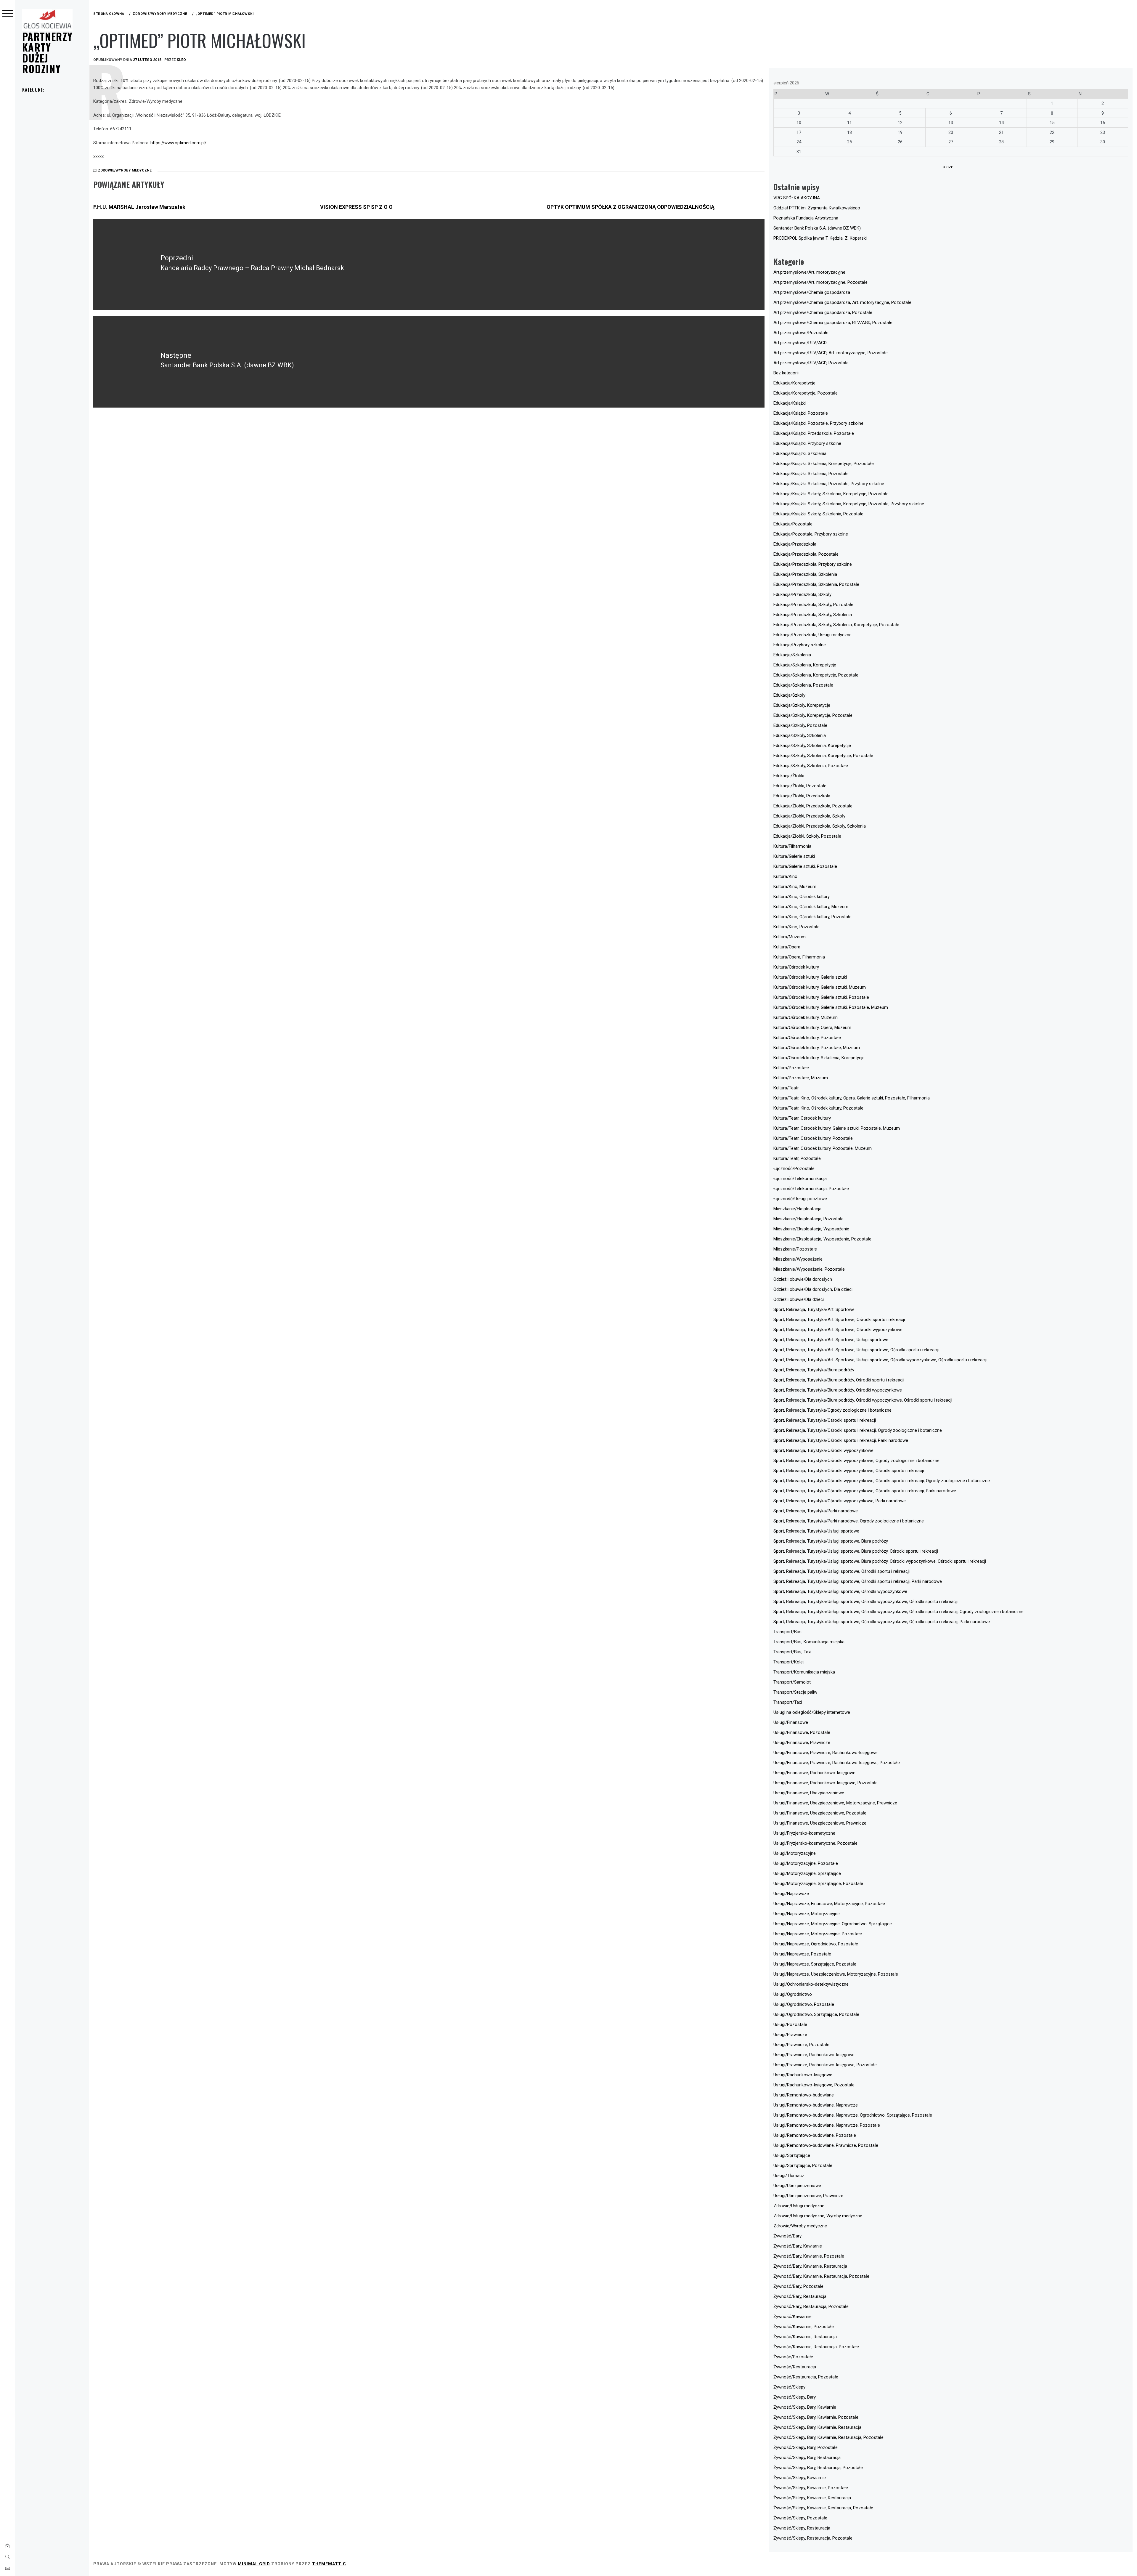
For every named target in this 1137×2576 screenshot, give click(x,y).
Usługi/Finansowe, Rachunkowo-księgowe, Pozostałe (826, 1783)
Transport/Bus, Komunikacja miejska (809, 1642)
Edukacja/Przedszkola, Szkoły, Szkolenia (813, 615)
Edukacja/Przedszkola (795, 544)
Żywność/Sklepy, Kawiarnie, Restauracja (812, 2498)
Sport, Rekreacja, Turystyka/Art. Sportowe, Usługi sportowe (831, 1340)
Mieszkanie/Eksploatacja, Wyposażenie (811, 1229)
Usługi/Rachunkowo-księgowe (803, 2075)
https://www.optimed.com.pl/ (178, 143)
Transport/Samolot (792, 1682)
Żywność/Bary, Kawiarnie (798, 2246)
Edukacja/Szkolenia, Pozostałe (803, 685)
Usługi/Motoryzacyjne (795, 1853)
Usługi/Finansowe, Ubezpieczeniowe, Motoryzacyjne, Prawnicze (835, 1803)
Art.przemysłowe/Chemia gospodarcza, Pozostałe (823, 312)
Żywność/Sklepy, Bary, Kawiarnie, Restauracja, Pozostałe (828, 2437)
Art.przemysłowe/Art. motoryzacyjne (809, 272)
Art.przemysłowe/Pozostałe (801, 333)
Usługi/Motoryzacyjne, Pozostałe (806, 1863)
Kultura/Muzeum (790, 937)
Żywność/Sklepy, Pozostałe (800, 2518)
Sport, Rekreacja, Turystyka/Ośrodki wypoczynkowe (823, 1450)
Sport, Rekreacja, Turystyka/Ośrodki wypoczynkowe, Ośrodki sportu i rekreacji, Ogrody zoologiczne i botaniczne (882, 1481)
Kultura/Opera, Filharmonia (799, 957)
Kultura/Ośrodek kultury (796, 967)
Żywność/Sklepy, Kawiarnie (800, 2478)
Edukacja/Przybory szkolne (800, 645)
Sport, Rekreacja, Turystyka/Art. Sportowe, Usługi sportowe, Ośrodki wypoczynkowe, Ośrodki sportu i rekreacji (880, 1360)
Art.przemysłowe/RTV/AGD (800, 343)
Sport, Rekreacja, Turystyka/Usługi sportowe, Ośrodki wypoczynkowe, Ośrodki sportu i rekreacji (865, 1602)
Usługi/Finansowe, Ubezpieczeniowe (809, 1793)
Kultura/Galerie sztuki (794, 856)
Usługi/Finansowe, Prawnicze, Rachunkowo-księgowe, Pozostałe (837, 1763)
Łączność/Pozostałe (794, 1168)
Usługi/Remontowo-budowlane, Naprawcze (816, 2105)
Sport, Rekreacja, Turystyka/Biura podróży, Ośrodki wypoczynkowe (838, 1390)
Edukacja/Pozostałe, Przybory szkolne (811, 534)
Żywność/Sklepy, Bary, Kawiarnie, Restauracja (817, 2427)
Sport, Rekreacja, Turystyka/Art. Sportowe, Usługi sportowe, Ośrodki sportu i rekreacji (856, 1350)
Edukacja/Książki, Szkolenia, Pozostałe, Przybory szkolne (829, 484)
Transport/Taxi (788, 1702)
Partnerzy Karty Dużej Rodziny (47, 52)
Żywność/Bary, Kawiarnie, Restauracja (810, 2266)
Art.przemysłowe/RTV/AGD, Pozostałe (811, 363)
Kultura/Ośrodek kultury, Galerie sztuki (810, 977)
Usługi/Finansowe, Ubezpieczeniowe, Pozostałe (820, 1813)
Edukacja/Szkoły (789, 695)
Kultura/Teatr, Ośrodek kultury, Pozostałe (813, 1138)
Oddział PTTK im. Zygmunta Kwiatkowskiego (817, 208)
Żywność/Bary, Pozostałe (798, 2286)
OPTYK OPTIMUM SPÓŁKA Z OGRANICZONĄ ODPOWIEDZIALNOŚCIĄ (631, 207)
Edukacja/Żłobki (789, 776)
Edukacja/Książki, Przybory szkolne (807, 443)
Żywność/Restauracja (795, 2367)
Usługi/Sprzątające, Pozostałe (803, 2165)
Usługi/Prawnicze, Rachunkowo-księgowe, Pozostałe (825, 2065)
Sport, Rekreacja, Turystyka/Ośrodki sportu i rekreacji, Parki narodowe (841, 1440)
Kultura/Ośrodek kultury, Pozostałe (807, 1038)
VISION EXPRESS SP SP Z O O (356, 207)
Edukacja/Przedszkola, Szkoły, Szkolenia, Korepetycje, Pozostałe (836, 625)
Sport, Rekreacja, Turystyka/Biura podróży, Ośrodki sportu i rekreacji (839, 1380)
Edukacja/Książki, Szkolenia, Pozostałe (811, 474)
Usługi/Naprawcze (791, 1894)
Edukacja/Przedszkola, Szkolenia (805, 574)
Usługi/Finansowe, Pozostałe (802, 1732)
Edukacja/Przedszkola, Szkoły (802, 594)
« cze (948, 167)
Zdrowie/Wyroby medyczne (125, 170)
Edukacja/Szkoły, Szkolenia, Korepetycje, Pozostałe (823, 756)
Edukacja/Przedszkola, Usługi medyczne (812, 635)
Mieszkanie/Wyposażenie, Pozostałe (809, 1269)
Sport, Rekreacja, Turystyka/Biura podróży (814, 1370)
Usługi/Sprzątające (792, 2155)
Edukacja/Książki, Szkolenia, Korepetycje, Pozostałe (824, 464)
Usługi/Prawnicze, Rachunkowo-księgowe (814, 2055)
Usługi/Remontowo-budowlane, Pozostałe (815, 2135)
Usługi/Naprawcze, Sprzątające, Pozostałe (815, 1964)
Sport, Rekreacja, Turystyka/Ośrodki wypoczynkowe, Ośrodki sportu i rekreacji (849, 1471)
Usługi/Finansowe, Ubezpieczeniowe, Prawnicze (820, 1823)
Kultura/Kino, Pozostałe (796, 927)
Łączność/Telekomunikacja (800, 1179)
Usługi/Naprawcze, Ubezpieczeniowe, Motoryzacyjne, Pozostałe (836, 1974)
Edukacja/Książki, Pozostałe (801, 413)
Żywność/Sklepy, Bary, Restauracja (807, 2458)
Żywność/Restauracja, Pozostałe (806, 2377)
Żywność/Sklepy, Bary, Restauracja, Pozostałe (818, 2468)
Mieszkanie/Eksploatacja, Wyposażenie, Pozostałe (822, 1239)
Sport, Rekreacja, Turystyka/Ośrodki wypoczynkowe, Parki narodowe (840, 1501)
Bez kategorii (786, 373)
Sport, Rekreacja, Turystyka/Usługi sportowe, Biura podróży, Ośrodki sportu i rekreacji (856, 1551)
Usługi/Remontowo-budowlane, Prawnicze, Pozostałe (826, 2145)
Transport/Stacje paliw (795, 1692)
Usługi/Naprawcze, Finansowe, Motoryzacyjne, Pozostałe (829, 1904)
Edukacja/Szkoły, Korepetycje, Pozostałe (813, 715)
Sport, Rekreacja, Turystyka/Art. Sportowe (814, 1309)
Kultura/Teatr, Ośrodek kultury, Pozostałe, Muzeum (823, 1148)
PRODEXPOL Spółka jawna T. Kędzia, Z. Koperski (820, 238)
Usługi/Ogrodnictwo (793, 1994)
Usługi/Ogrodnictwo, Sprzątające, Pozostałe (816, 2014)
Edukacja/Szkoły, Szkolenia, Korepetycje (812, 746)
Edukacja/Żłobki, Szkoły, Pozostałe (807, 836)
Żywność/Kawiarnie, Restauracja (805, 2337)
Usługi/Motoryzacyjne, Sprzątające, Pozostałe (818, 1883)
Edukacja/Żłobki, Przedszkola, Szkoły (809, 816)
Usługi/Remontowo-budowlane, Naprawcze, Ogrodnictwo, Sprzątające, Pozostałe (853, 2115)
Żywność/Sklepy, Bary (795, 2397)
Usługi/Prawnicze (790, 2035)
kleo (181, 60)
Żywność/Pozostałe (793, 2357)
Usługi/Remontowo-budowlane (804, 2095)
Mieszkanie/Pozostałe (795, 1249)
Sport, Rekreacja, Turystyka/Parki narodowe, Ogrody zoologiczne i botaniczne (849, 1521)
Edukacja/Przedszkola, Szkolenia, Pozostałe (816, 584)
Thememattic (329, 2564)
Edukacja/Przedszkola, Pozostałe (806, 554)
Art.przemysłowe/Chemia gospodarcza (812, 292)
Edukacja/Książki (790, 403)
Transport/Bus (787, 1632)
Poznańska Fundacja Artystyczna (806, 218)
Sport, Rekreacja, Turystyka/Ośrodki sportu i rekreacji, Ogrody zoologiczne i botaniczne (858, 1430)
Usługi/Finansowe (791, 1722)
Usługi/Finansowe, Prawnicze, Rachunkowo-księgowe (826, 1753)
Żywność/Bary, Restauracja (800, 2296)
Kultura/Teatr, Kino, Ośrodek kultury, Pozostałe (818, 1108)
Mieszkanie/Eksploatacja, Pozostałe (808, 1219)
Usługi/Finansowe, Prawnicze (802, 1743)
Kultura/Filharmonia (792, 846)
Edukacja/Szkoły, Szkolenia (800, 735)
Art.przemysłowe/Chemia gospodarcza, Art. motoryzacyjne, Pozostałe (842, 302)
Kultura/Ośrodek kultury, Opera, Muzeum (812, 1027)
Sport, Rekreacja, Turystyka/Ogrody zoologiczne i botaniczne (832, 1410)
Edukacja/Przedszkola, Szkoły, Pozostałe (813, 605)
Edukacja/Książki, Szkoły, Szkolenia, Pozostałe (818, 514)
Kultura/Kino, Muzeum (795, 887)
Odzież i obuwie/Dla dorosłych (803, 1279)
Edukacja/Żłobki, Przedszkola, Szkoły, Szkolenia (820, 826)
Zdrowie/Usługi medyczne (799, 2206)
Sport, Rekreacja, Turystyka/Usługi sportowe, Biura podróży (831, 1541)
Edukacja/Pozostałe (793, 524)
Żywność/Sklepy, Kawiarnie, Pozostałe (811, 2488)
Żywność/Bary (787, 2236)
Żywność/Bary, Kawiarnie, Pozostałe (809, 2256)
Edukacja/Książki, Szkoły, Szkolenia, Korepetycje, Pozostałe (831, 494)
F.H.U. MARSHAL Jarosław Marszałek (139, 207)
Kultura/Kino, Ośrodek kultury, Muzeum (811, 907)
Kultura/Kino (785, 876)
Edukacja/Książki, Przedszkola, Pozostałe (814, 433)
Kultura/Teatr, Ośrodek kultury (802, 1118)
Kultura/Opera (787, 947)
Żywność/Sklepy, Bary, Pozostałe (806, 2447)
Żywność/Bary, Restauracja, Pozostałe (811, 2306)
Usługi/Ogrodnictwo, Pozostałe (804, 2004)
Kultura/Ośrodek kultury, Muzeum (806, 1017)
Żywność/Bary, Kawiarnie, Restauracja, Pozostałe (821, 2276)
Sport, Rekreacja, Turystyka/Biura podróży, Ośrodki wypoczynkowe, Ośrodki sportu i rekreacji (863, 1400)
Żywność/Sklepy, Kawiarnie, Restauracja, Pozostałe (823, 2508)
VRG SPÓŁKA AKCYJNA (797, 198)
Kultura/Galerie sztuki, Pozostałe (805, 866)
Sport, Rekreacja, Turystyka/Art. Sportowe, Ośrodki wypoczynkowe (838, 1330)
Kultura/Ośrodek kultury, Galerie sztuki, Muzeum (820, 987)
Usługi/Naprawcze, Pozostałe (802, 1954)
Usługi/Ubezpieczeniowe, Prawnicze (808, 2196)
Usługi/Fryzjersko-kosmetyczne (804, 1833)
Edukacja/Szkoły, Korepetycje (802, 705)
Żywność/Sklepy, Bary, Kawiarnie (805, 2407)
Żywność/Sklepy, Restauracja (802, 2528)
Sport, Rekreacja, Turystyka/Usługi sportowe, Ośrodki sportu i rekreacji (841, 1571)
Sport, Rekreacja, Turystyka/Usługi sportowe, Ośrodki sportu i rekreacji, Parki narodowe (858, 1581)
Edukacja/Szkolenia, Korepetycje (805, 665)
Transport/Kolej (788, 1662)
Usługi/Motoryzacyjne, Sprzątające (807, 1873)
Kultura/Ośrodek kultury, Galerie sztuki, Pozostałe (821, 997)
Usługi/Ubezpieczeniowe (797, 2186)
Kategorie (33, 90)
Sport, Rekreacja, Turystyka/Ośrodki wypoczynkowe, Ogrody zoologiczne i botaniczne (856, 1461)
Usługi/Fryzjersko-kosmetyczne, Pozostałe (815, 1843)
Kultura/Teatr (786, 1088)
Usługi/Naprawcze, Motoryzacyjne (807, 1914)
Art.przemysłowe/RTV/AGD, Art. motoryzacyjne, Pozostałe (831, 353)
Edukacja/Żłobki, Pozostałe (800, 786)
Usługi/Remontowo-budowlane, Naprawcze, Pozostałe (827, 2125)
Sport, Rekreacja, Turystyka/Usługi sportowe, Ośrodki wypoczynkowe (840, 1591)
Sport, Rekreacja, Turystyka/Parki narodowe (816, 1511)
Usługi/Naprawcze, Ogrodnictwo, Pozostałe (816, 1944)
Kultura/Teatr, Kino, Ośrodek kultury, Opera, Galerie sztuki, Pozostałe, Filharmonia (852, 1098)
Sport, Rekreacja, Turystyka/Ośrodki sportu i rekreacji (825, 1420)
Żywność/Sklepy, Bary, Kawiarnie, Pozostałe (816, 2417)
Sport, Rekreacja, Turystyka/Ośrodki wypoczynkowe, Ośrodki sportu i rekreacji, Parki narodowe (865, 1491)
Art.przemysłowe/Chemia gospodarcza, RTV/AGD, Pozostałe (833, 323)
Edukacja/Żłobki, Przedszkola (802, 796)
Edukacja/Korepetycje (794, 383)
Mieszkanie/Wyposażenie (798, 1259)
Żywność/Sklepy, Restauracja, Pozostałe (813, 2538)
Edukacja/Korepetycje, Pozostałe (806, 393)
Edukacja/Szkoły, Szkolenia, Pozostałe (811, 766)
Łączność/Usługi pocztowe (800, 1199)
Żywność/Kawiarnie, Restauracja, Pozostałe (816, 2347)
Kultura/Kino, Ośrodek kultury (802, 897)
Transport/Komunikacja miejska (804, 1672)
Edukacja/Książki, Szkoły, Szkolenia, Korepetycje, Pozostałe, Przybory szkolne (849, 504)
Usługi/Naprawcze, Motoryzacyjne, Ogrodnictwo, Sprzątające (833, 1924)
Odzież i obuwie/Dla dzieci (799, 1299)
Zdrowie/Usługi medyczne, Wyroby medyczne (818, 2216)
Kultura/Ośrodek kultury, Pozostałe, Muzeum (817, 1048)
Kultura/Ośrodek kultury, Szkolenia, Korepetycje (819, 1058)
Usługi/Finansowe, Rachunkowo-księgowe (814, 1773)
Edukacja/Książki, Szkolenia (800, 453)
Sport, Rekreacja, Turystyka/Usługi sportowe (816, 1531)
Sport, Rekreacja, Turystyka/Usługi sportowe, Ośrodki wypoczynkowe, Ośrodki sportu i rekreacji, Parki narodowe (882, 1622)
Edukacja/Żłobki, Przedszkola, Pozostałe (813, 806)
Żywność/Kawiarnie (792, 2317)
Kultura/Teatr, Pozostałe (797, 1158)
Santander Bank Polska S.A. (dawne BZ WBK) (817, 228)
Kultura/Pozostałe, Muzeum (801, 1078)
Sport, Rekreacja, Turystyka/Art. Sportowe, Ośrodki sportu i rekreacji (839, 1320)
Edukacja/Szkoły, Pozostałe (800, 725)
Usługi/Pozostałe (790, 2024)
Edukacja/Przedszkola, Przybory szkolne (813, 564)
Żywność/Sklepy (789, 2387)
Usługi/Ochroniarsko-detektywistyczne (811, 1984)
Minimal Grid (254, 2564)
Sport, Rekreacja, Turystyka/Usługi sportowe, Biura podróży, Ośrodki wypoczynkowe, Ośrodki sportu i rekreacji (880, 1561)
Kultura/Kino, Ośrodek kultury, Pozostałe (812, 917)
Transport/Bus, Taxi (792, 1652)
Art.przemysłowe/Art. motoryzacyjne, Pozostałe (820, 282)
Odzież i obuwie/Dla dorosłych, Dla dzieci (813, 1289)
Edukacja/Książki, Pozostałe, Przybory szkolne (818, 423)
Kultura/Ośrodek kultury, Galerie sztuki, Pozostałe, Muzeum (831, 1007)
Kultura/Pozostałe (791, 1068)
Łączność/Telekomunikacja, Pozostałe (811, 1189)
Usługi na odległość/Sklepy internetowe (812, 1712)
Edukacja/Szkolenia (792, 655)
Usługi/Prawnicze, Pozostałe (801, 2045)
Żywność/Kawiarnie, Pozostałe (804, 2327)
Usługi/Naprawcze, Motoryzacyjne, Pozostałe (818, 1934)
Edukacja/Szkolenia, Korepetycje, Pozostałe (816, 675)
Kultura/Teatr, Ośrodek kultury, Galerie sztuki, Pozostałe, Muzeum (837, 1128)
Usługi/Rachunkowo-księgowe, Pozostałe (814, 2085)
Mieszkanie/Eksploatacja (797, 1209)
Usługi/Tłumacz (789, 2176)
